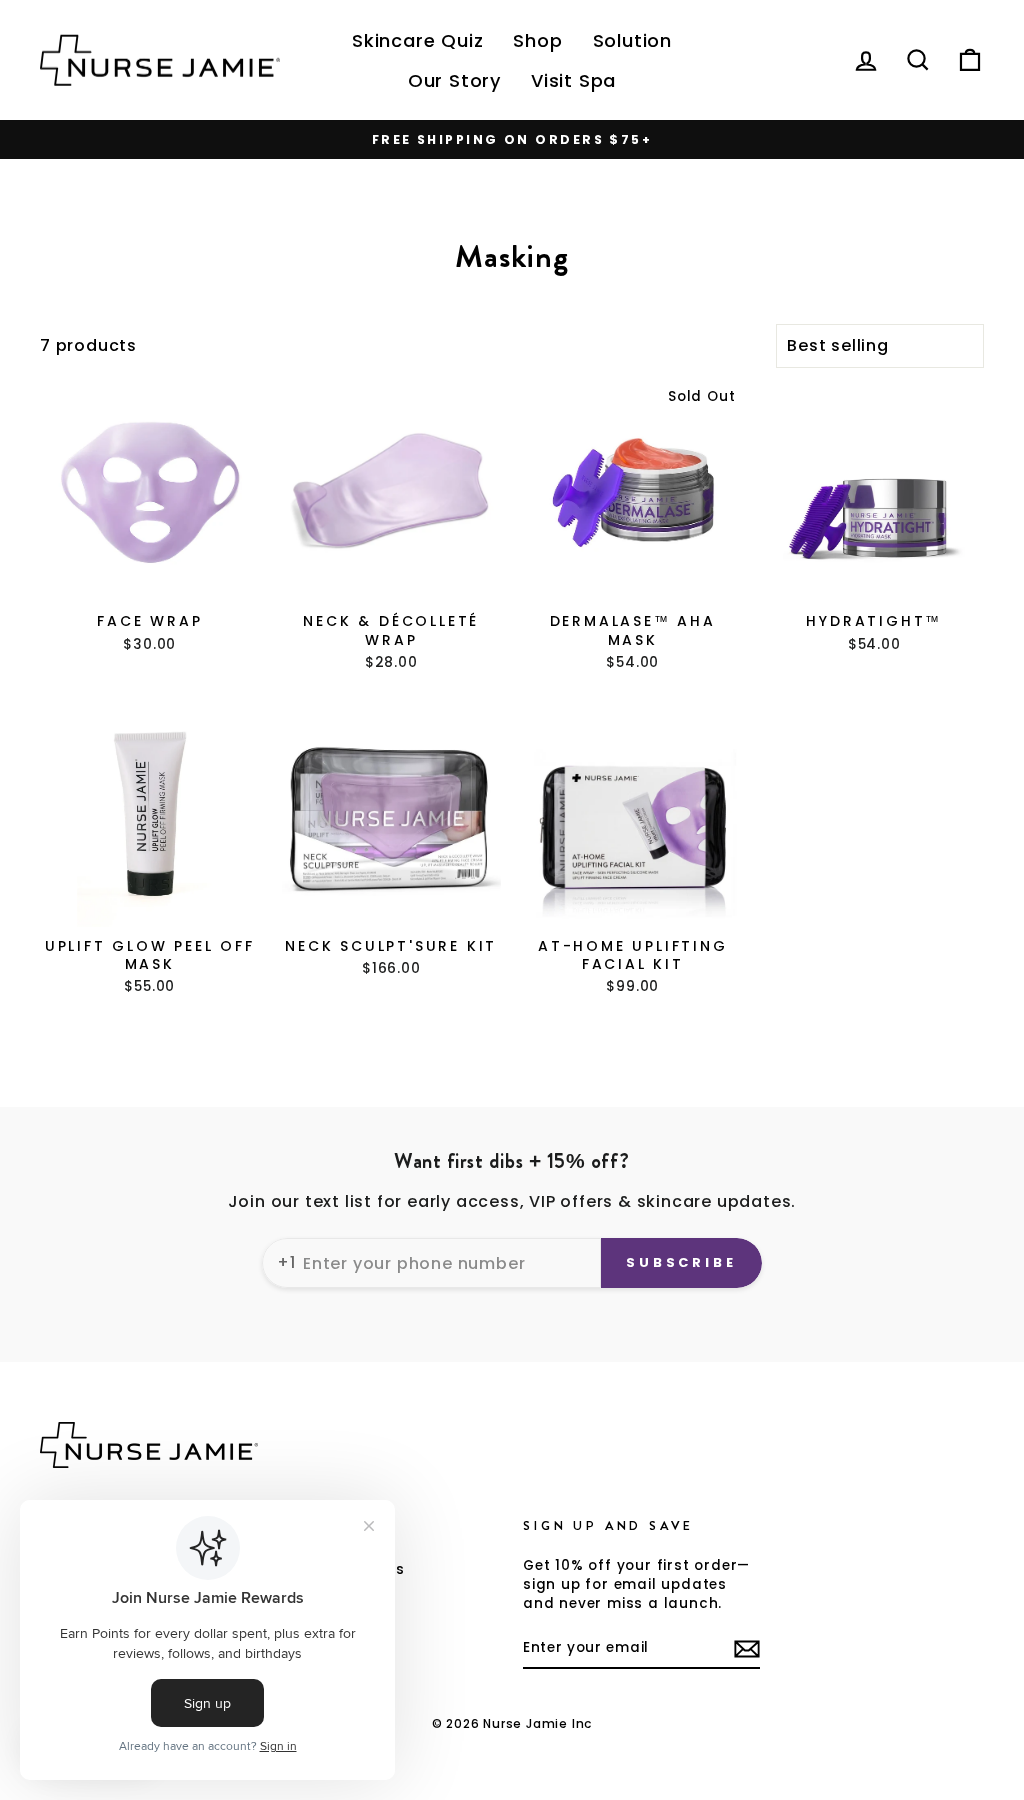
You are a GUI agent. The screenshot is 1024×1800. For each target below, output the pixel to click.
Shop (537, 40)
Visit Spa (573, 80)
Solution (632, 40)
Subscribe (681, 1262)
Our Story (454, 80)
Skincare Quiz (417, 40)
